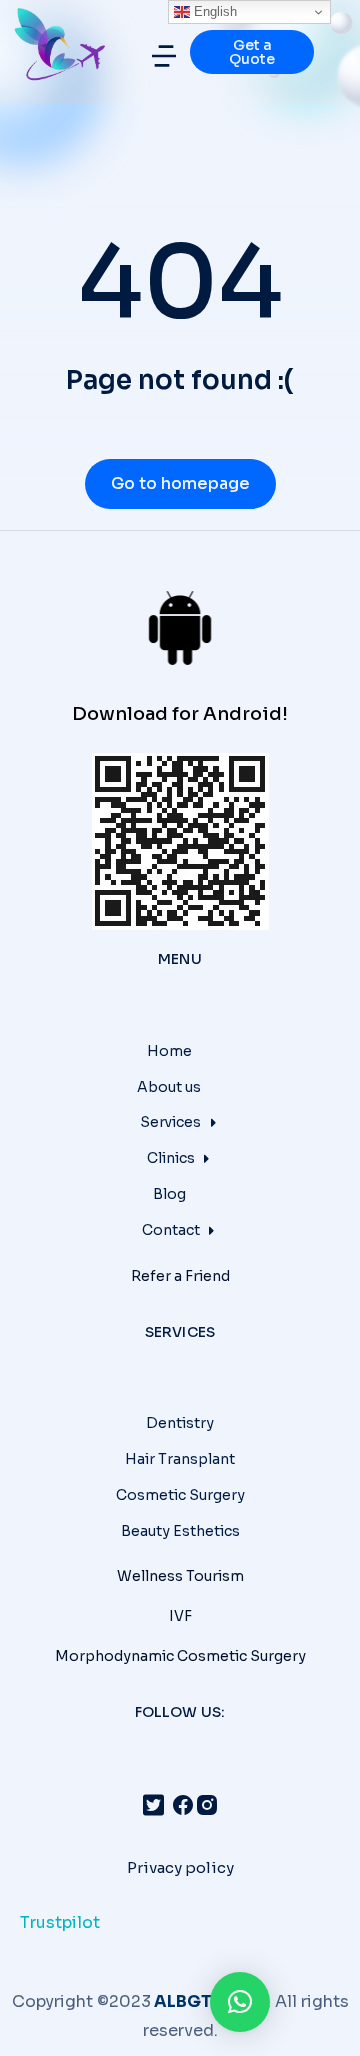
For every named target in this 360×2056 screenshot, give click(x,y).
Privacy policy (180, 1867)
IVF (180, 1616)
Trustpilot (60, 1922)
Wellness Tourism (180, 1576)
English (213, 11)
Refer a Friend (180, 1276)
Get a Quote (252, 52)
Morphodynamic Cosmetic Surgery (180, 1656)
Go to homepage (180, 483)
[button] (164, 56)
